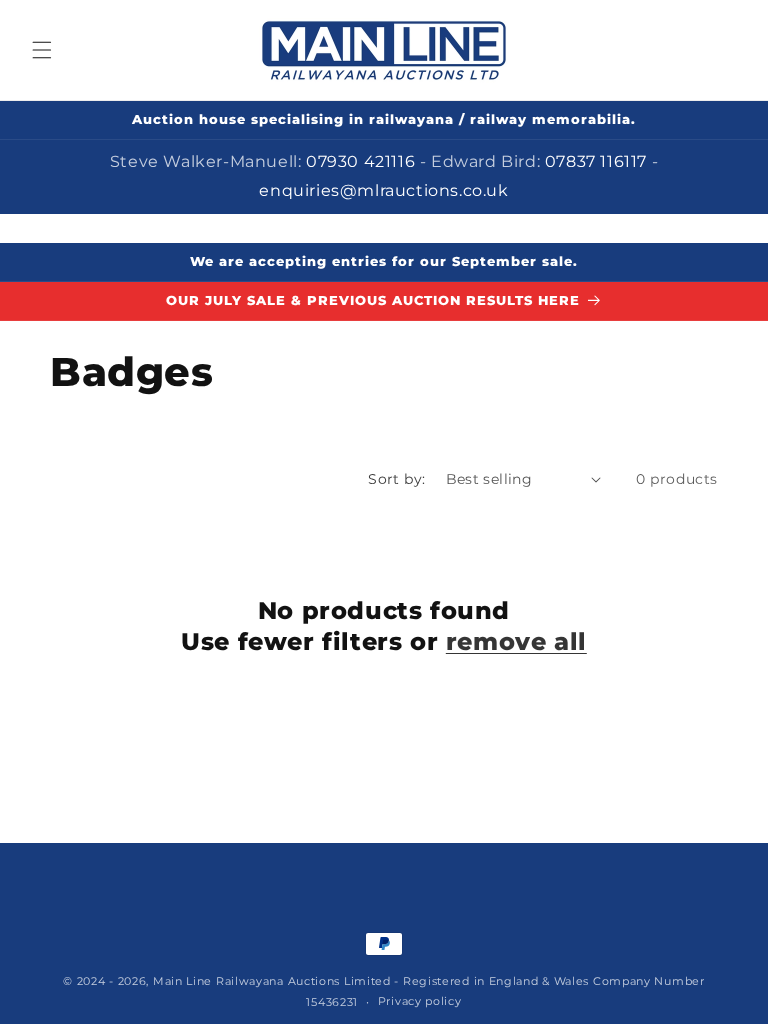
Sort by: (396, 479)
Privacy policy (420, 1001)
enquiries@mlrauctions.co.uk (383, 190)
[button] (42, 50)
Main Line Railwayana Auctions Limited (272, 981)
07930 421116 (363, 161)
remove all (516, 641)
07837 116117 (598, 161)
